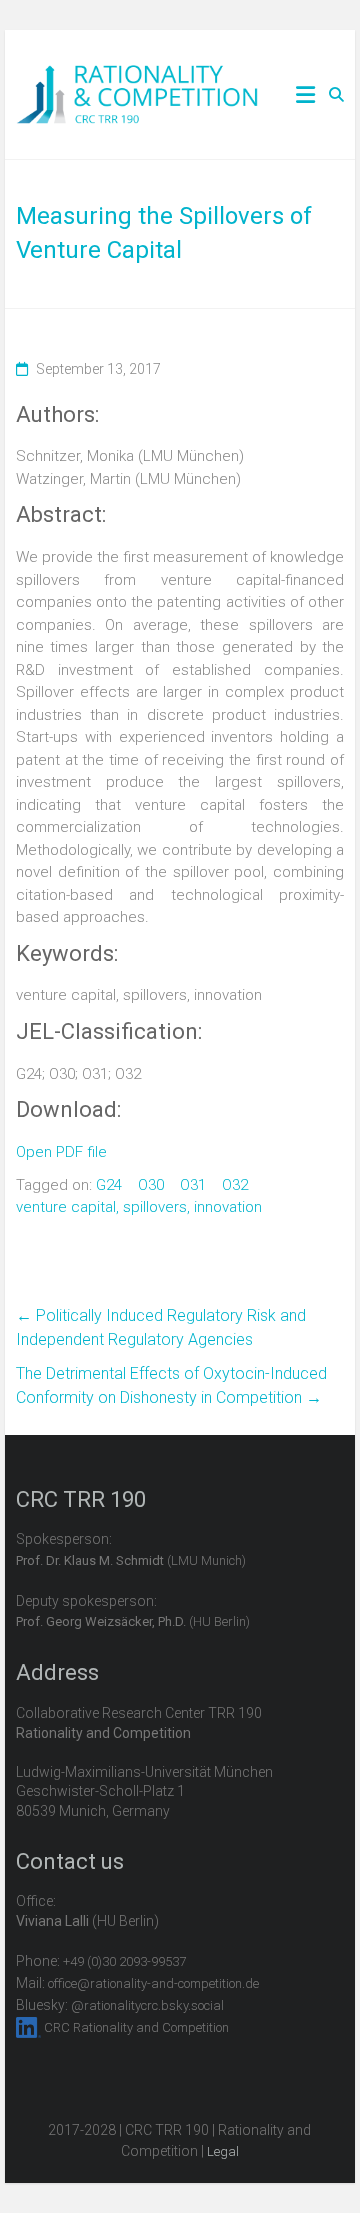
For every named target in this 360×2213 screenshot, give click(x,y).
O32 (235, 1185)
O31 (193, 1185)
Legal (223, 2151)
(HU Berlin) (133, 1621)
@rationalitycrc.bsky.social (147, 2005)
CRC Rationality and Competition (136, 2027)
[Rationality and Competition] (137, 76)
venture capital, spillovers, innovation (139, 1207)
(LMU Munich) (131, 1560)
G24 (109, 1185)
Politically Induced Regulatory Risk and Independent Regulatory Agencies (161, 1327)
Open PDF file (61, 1152)
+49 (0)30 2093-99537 (124, 1961)
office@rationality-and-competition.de (153, 1983)
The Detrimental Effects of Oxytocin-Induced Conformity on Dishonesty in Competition (171, 1385)
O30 (151, 1185)
